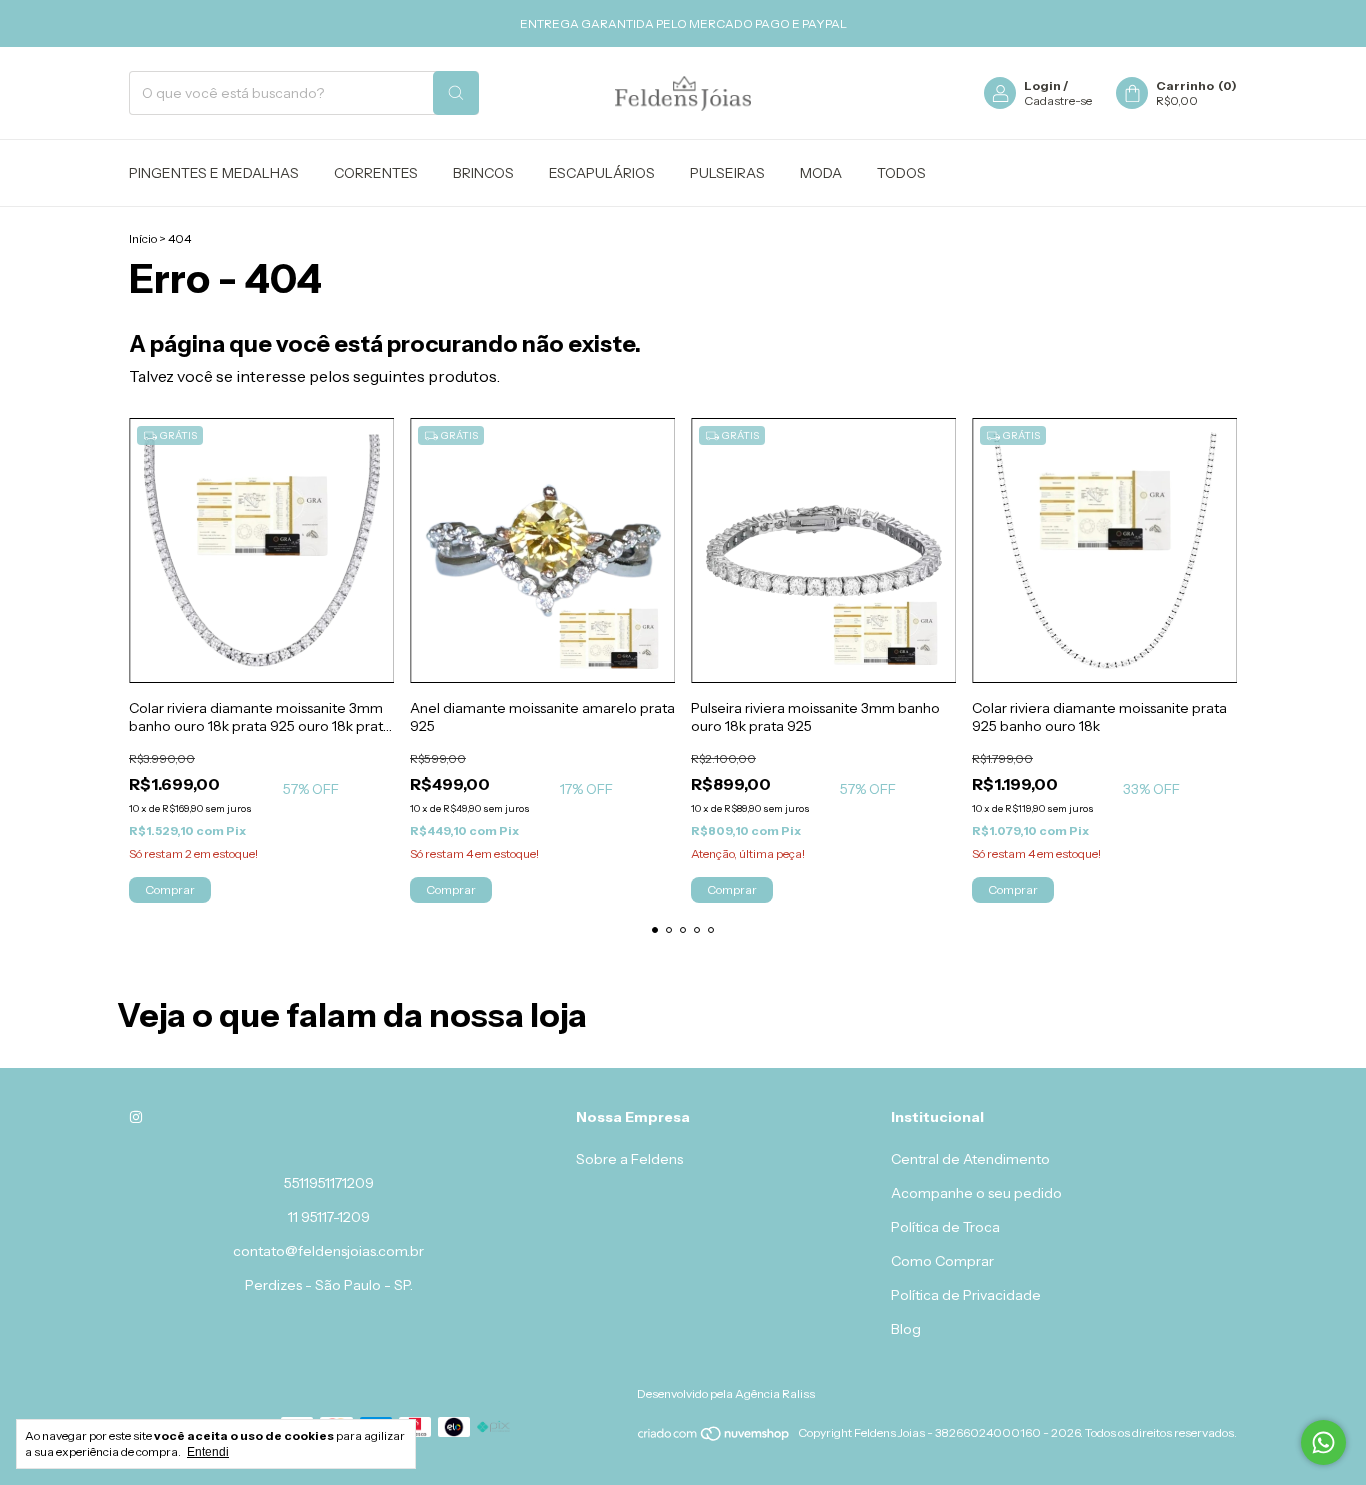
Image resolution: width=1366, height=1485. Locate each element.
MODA (821, 173)
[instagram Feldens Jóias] (136, 1117)
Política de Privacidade (966, 1295)
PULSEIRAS (727, 173)
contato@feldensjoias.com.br (328, 1251)
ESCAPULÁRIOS (602, 173)
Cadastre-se (1058, 100)
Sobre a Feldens (629, 1159)
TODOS (901, 173)
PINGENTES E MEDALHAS (214, 173)
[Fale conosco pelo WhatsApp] (1323, 1442)
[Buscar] (456, 93)
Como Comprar (942, 1261)
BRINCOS (483, 173)
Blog (906, 1329)
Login (1042, 85)
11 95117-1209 (329, 1217)
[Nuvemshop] (714, 1437)
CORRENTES (376, 173)
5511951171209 (329, 1183)
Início (143, 238)
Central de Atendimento (970, 1159)
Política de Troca (945, 1227)
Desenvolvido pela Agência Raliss (726, 1393)
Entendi (208, 1452)
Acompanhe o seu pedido (976, 1193)
